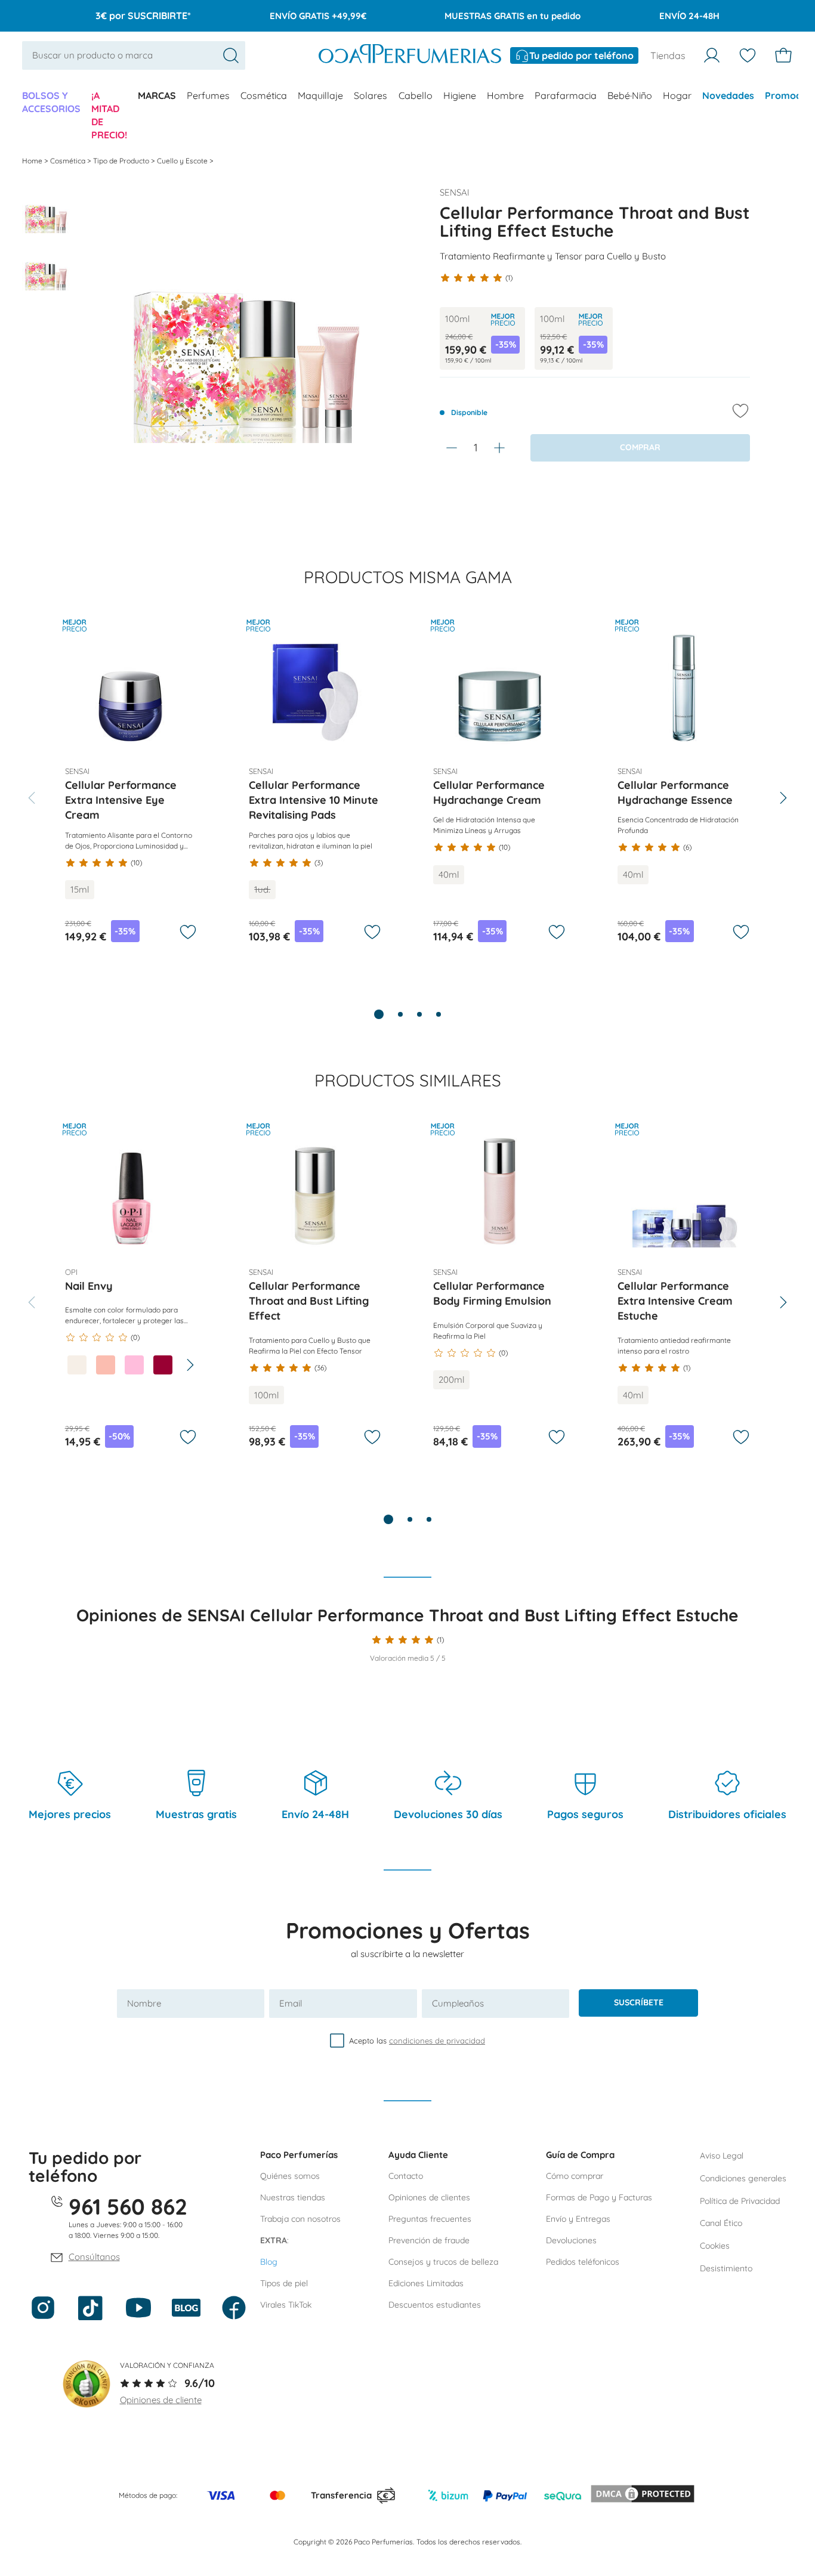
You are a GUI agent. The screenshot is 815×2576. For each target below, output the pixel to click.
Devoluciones (571, 2240)
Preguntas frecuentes (430, 2219)
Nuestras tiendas (293, 2197)
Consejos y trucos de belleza (443, 2262)
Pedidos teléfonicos (583, 2262)
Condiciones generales (743, 2178)
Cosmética (264, 95)
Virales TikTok (286, 2305)
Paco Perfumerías (299, 2155)
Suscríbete (639, 2002)
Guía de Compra (580, 2155)
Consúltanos (94, 2257)
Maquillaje (320, 95)
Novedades (728, 95)
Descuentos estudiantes (435, 2305)
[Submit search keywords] (231, 55)
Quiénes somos (290, 2176)
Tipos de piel (284, 2283)
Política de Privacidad (740, 2201)
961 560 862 (128, 2206)
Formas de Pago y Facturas (599, 2197)
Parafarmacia (566, 95)
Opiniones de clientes (429, 2197)
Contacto (406, 2176)
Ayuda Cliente (418, 2155)
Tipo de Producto (122, 161)
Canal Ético (721, 2223)
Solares (371, 95)
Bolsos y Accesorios (51, 102)
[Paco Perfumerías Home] (410, 55)
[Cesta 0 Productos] (783, 55)
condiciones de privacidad (437, 2041)
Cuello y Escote (183, 161)
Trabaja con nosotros (300, 2219)
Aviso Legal (722, 2156)
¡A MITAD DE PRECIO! (109, 115)
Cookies (715, 2246)
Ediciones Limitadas (426, 2283)
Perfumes (208, 95)
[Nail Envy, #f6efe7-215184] (77, 1365)
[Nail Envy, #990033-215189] (163, 1365)
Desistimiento (726, 2268)
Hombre (505, 95)
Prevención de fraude (429, 2240)
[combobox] (134, 55)
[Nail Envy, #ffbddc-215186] (134, 1365)
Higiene (460, 95)
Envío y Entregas (578, 2219)
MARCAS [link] (157, 95)
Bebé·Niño (630, 95)
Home (33, 161)
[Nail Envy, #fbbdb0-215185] (106, 1365)
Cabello (416, 95)
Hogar (677, 95)
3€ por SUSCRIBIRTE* (143, 16)
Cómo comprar (575, 2176)
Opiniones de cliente (161, 2400)
